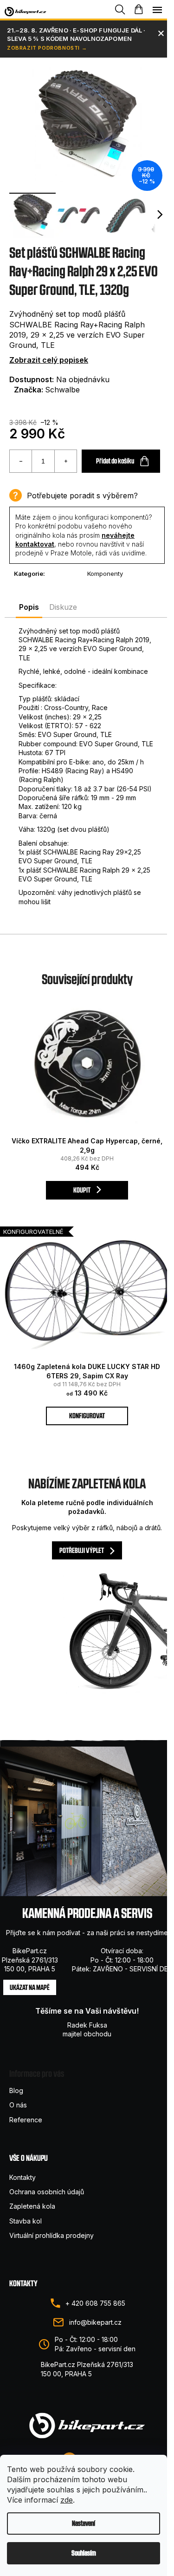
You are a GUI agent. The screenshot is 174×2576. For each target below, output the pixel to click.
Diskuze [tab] (63, 607)
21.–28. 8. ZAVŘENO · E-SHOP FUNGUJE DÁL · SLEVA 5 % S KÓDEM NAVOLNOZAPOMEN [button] (76, 34)
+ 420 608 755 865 (95, 2303)
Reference (26, 2120)
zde (67, 2500)
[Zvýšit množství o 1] (65, 461)
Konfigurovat (87, 1416)
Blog (16, 2090)
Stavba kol (26, 2221)
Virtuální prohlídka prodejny (52, 2235)
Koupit (82, 1190)
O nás (18, 2105)
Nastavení (84, 2523)
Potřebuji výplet (82, 1550)
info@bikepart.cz (95, 2322)
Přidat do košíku (115, 461)
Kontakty (23, 2177)
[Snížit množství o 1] (21, 461)
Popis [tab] (29, 607)
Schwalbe (62, 390)
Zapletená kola (32, 2206)
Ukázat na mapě (30, 1987)
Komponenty (105, 574)
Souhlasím (84, 2553)
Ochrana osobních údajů (47, 2192)
